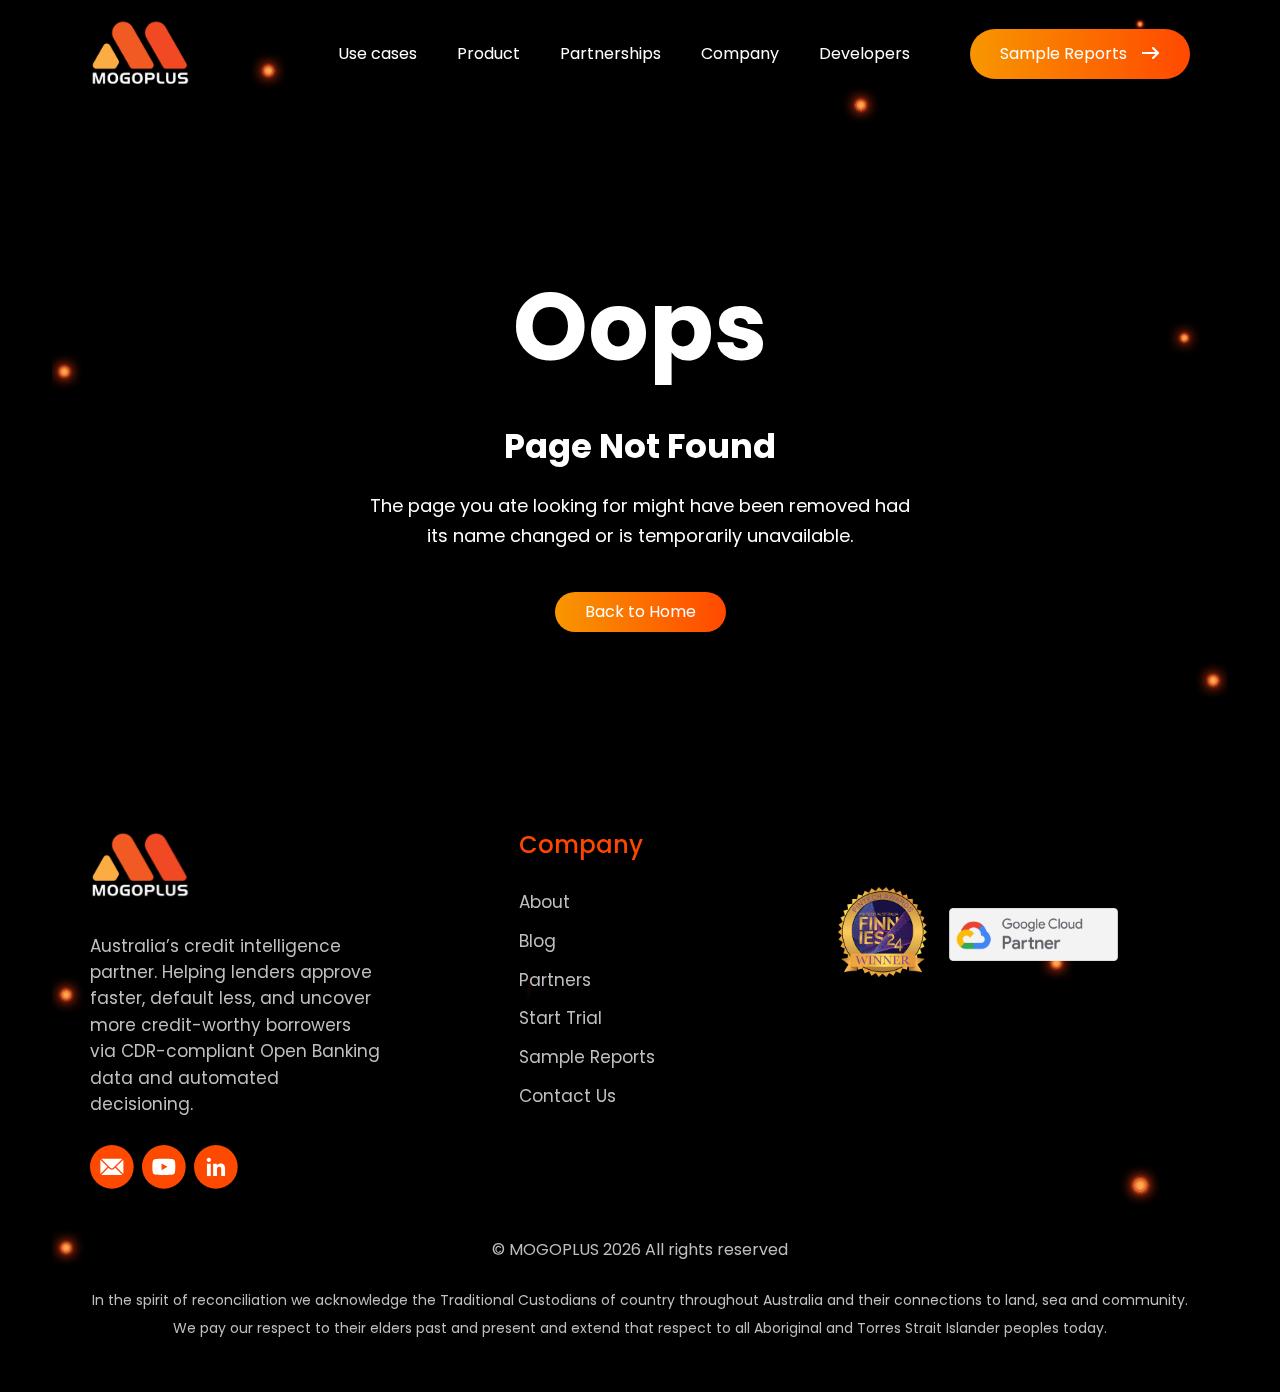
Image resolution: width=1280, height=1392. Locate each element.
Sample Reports (1063, 53)
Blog (537, 941)
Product (488, 53)
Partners (555, 980)
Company (740, 53)
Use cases (377, 53)
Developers (864, 53)
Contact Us (567, 1096)
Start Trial (560, 1018)
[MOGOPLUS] (140, 53)
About (544, 902)
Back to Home (640, 611)
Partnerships (610, 53)
